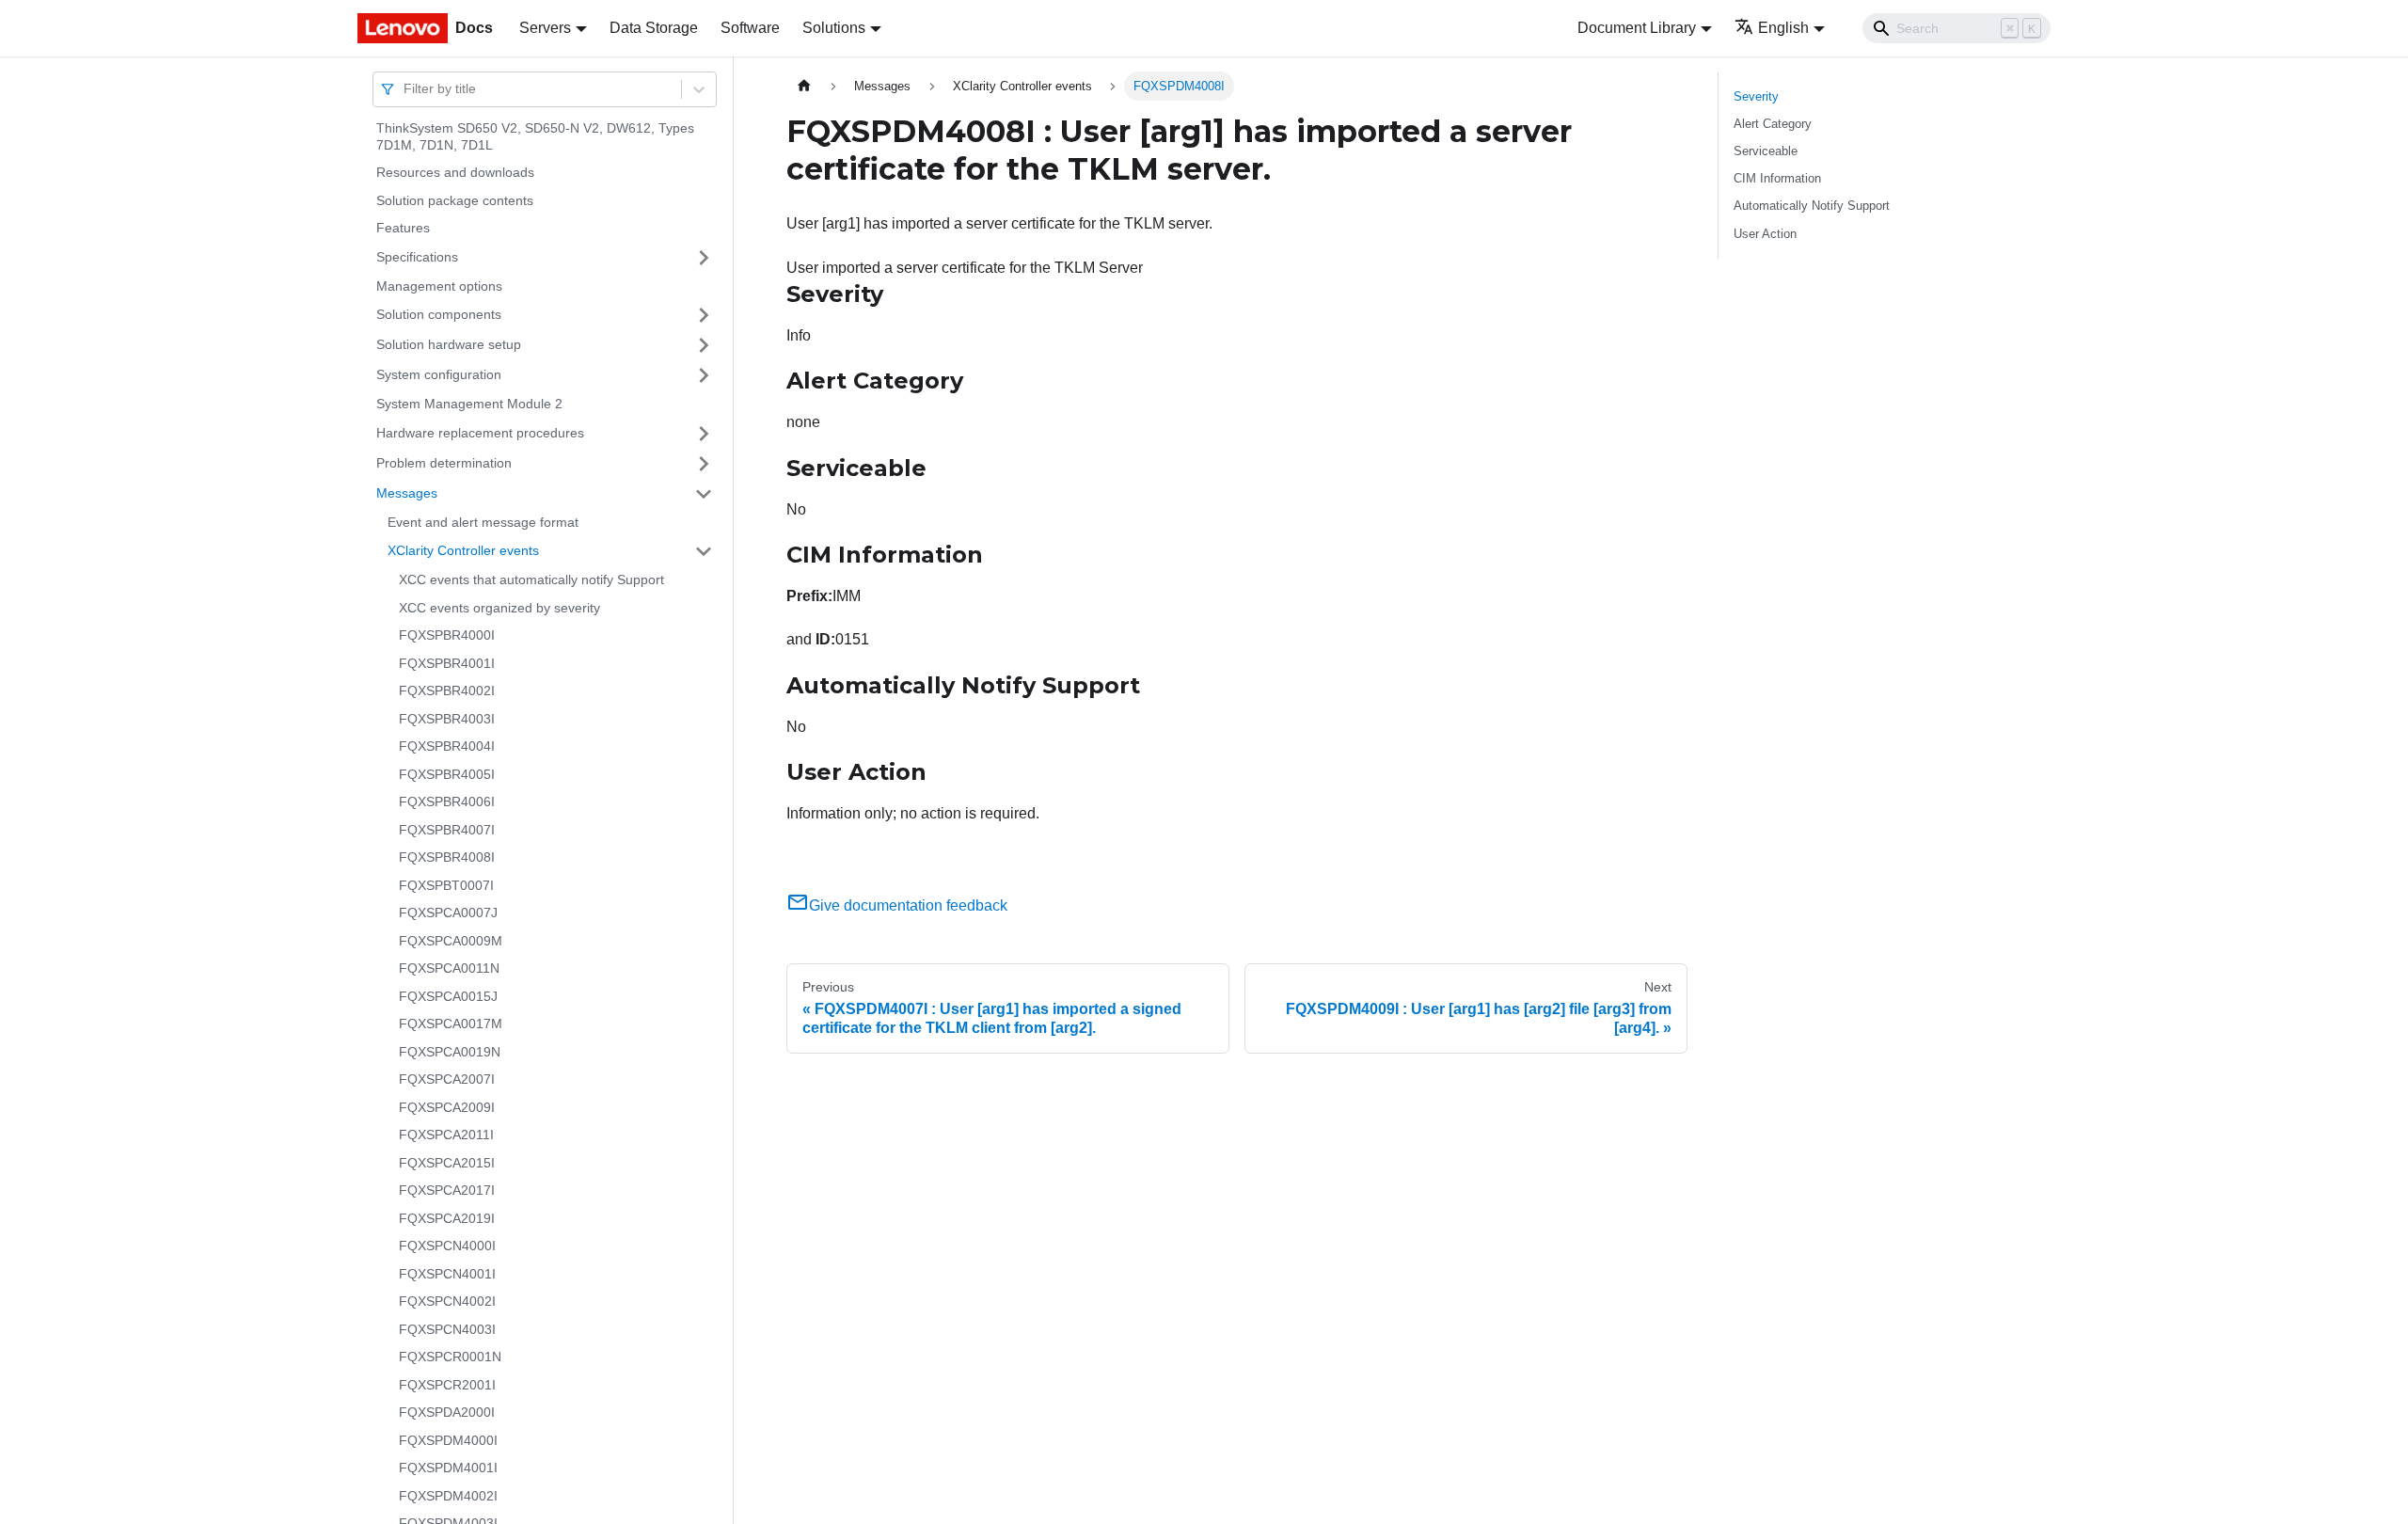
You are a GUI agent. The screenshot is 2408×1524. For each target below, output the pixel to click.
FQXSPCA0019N (450, 1052)
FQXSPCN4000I (447, 1246)
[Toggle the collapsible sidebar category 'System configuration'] (704, 375)
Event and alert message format (483, 522)
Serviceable (1766, 151)
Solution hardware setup (449, 344)
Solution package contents (455, 200)
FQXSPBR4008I (447, 857)
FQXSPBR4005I (447, 774)
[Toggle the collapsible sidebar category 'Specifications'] (704, 258)
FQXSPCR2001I (447, 1385)
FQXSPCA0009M (451, 941)
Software (750, 28)
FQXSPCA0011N (449, 968)
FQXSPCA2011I (446, 1135)
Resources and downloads (455, 172)
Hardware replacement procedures (480, 433)
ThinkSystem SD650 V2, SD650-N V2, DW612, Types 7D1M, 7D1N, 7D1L (535, 136)
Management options (439, 286)
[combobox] (405, 89)
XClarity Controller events (463, 550)
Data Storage (654, 28)
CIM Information (1777, 178)
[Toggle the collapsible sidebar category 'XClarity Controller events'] (704, 551)
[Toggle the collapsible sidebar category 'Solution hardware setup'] (704, 345)
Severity (1756, 96)
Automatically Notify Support (1812, 206)
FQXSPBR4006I (447, 802)
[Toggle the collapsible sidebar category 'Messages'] (704, 494)
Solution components (439, 314)
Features (403, 228)
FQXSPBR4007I (447, 830)
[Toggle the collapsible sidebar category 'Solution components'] (704, 315)
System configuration (439, 374)
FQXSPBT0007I (446, 885)
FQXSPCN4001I (447, 1274)
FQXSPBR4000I (447, 635)
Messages (407, 493)
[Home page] (804, 86)
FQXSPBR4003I (447, 719)
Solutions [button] (834, 28)
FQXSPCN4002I (447, 1301)
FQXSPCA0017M (451, 1024)
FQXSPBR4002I (447, 691)
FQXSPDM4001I (448, 1468)
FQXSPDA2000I (447, 1412)
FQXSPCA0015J (448, 996)
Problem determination (444, 463)
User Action (1765, 234)
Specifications (417, 257)
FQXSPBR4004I (447, 746)
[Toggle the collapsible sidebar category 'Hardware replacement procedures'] (704, 434)
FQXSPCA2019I (447, 1218)
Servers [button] (545, 28)
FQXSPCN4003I (447, 1329)
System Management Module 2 (469, 404)
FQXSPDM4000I (448, 1440)
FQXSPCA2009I (447, 1107)
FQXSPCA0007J (448, 913)
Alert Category (1773, 124)
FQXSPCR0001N (450, 1357)
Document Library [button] (1637, 28)
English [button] (1783, 28)
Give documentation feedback (908, 905)
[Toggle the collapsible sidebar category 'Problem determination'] (704, 464)
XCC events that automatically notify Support (531, 579)
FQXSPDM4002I (448, 1496)
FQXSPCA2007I (447, 1079)
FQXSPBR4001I (447, 663)
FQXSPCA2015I (447, 1163)
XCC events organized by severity (499, 608)
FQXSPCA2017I (447, 1190)
